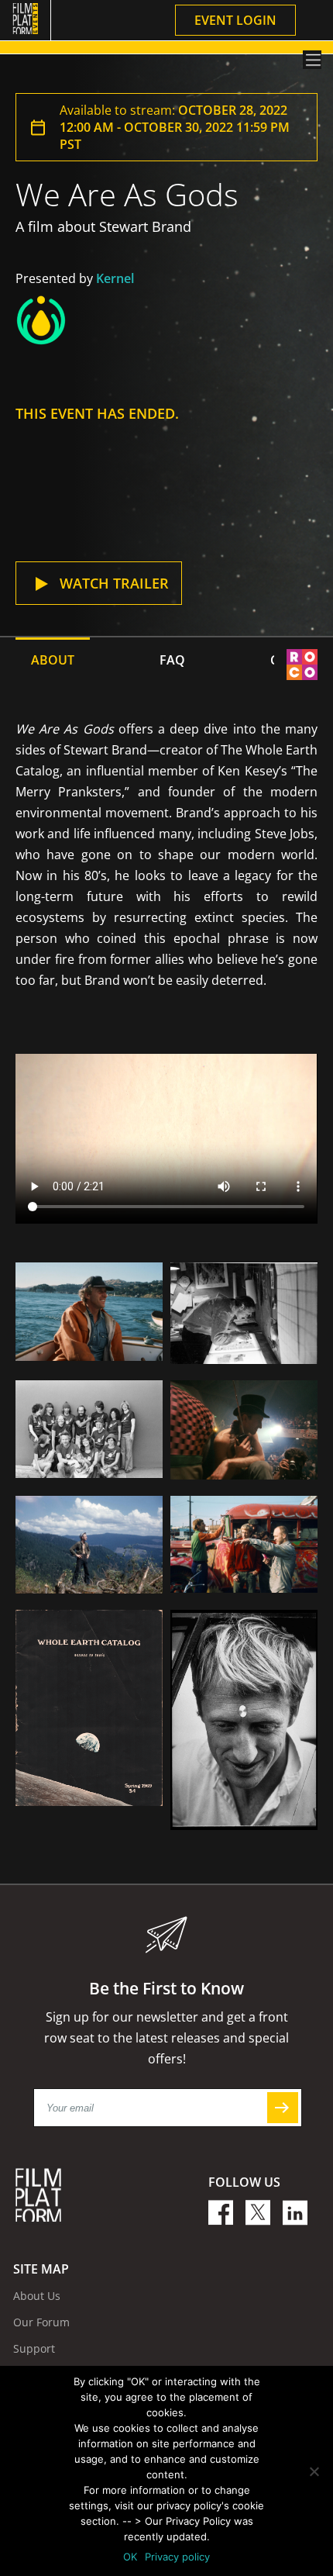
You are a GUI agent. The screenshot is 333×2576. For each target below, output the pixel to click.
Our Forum (41, 2322)
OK (130, 2557)
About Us (37, 2296)
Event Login (235, 20)
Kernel (115, 278)
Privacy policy (177, 2557)
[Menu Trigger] (312, 60)
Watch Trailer (114, 583)
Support (34, 2348)
